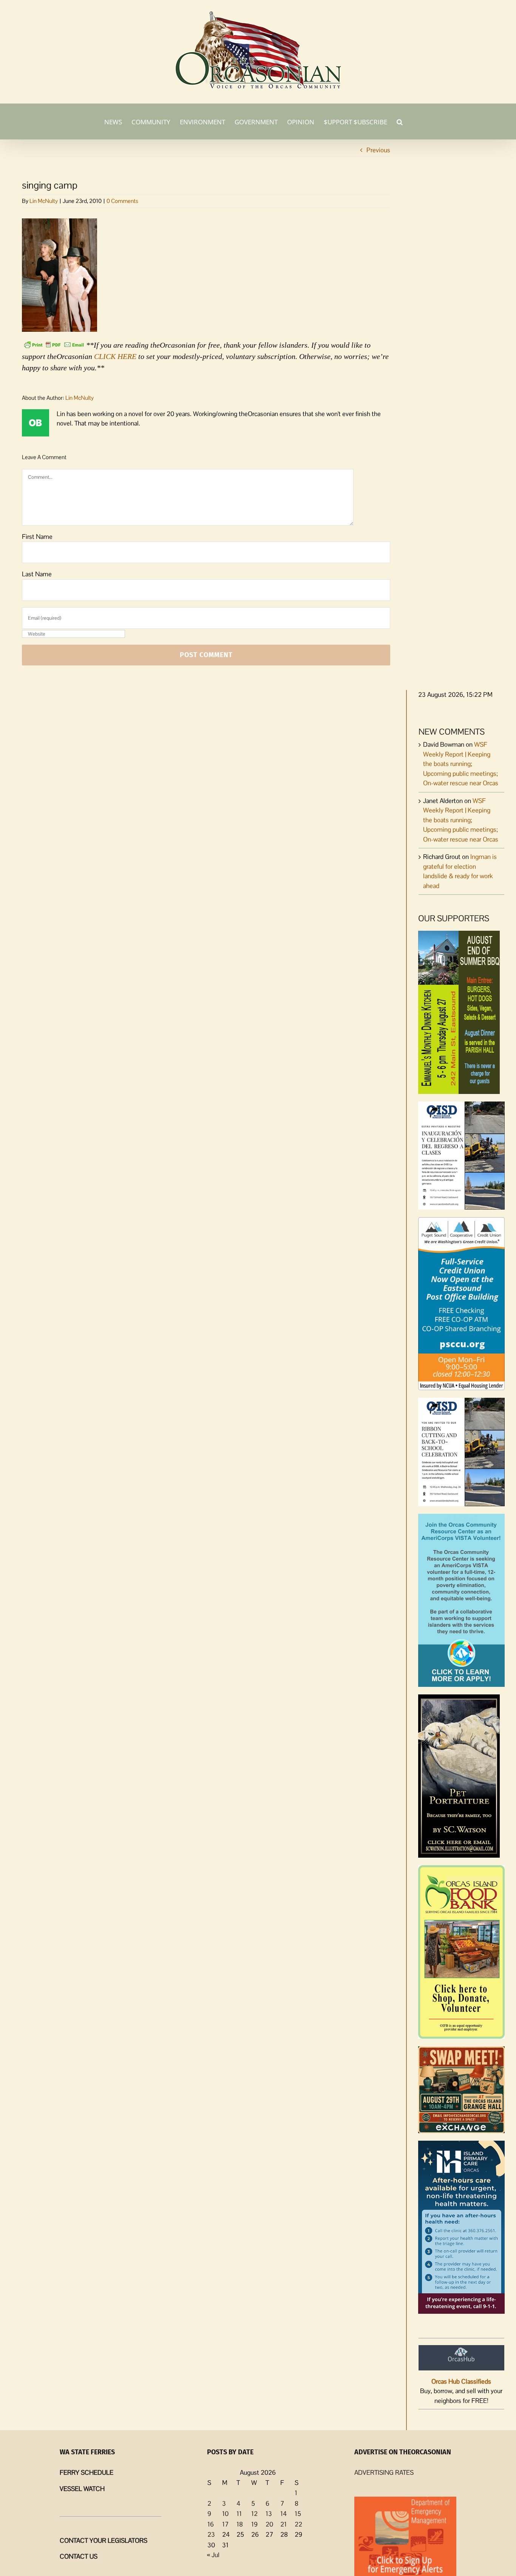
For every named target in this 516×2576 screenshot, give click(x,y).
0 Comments (122, 201)
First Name (37, 537)
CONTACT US (79, 2556)
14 (283, 2514)
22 (298, 2524)
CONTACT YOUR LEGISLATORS (104, 2540)
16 (211, 2524)
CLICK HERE (115, 356)
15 (298, 2514)
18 (240, 2524)
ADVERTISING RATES (384, 2472)
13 (269, 2514)
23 (211, 2534)
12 (254, 2514)
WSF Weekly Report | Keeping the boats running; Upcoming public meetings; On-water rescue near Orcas (461, 764)
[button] (400, 121)
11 (239, 2514)
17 (225, 2524)
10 (225, 2514)
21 (283, 2524)
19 (254, 2524)
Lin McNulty (44, 201)
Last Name (37, 574)
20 (269, 2524)
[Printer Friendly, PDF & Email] (54, 344)
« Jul (213, 2555)
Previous (378, 150)
